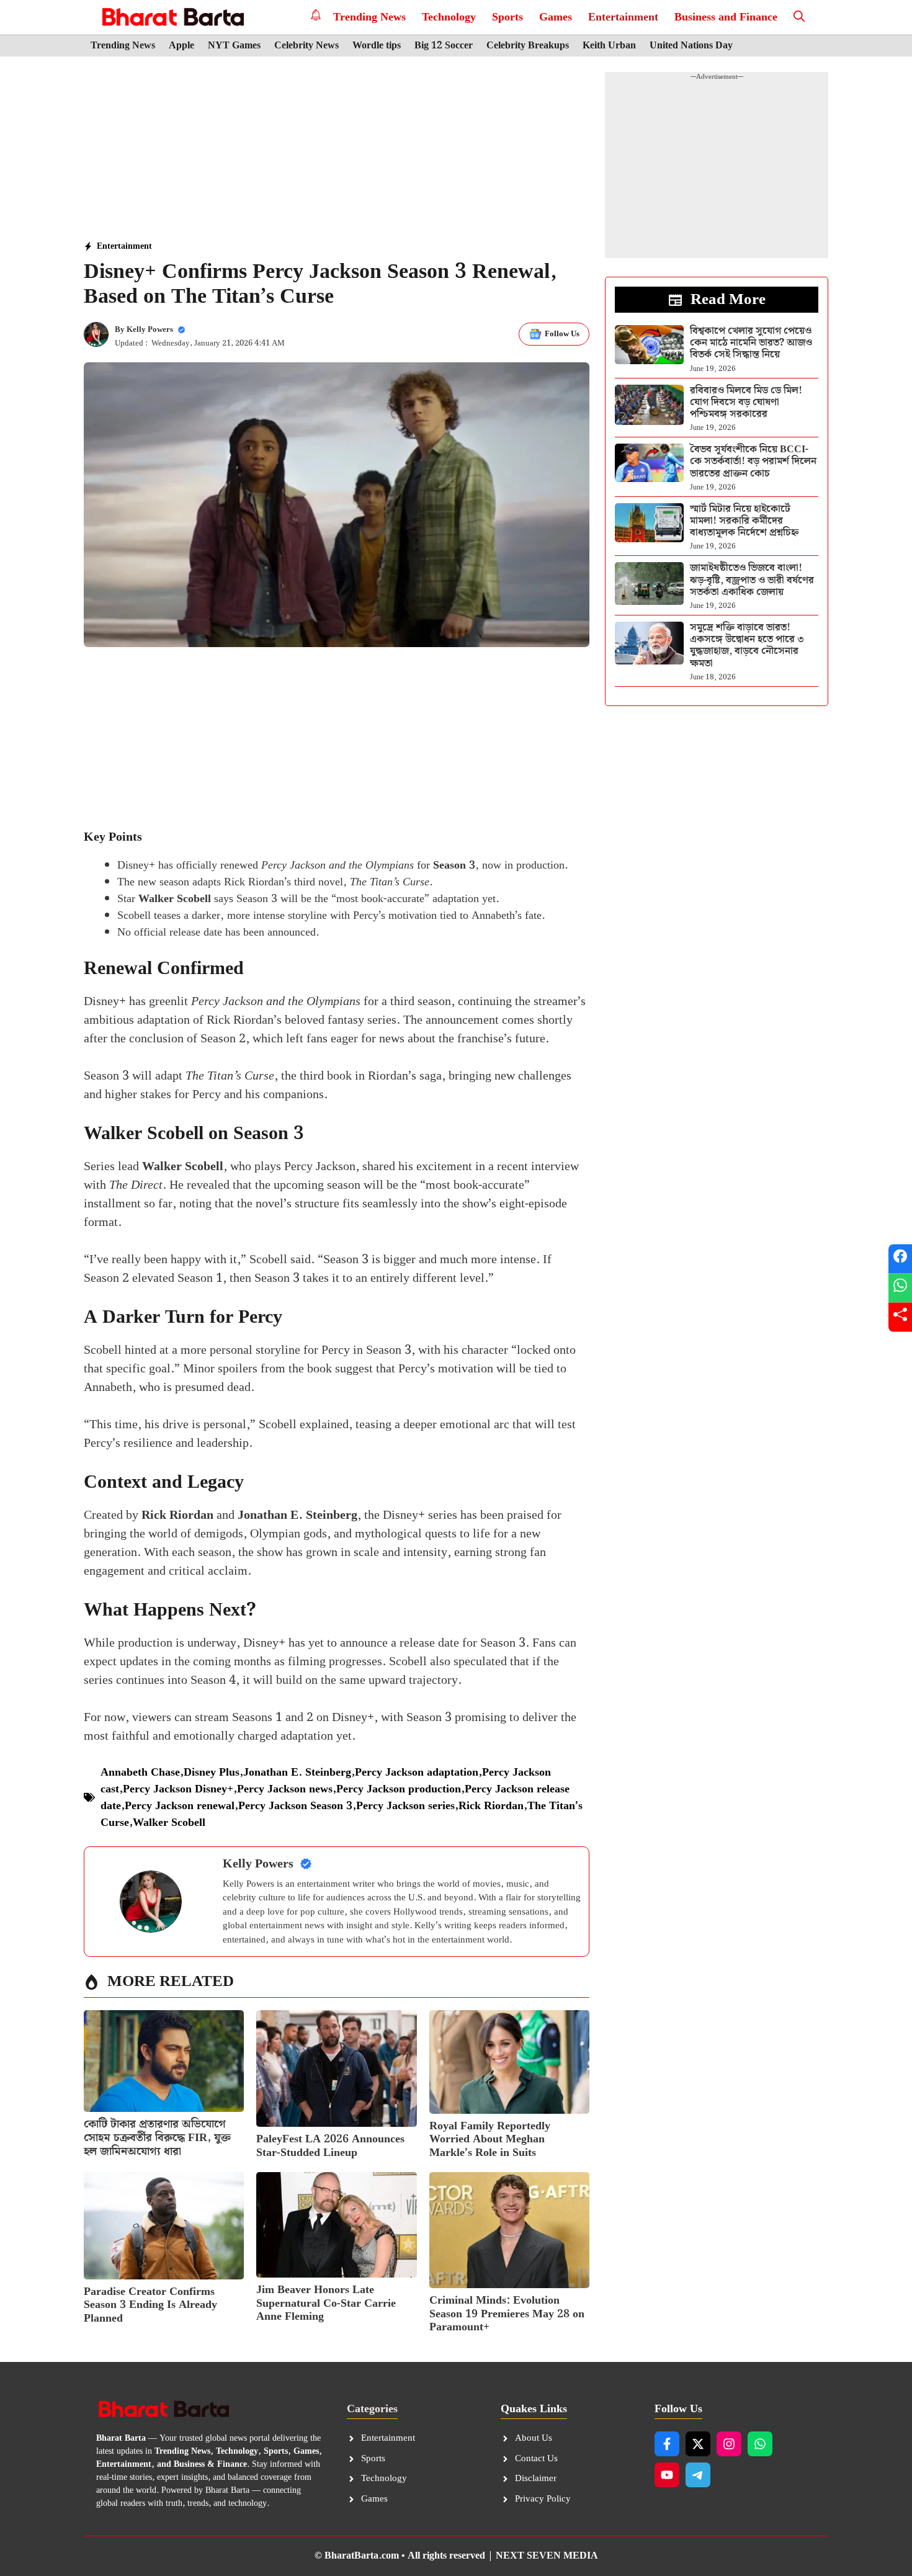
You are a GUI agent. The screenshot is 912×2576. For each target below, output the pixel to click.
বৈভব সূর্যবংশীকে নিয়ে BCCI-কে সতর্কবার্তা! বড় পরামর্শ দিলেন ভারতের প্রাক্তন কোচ (753, 461)
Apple (181, 46)
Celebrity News (306, 46)
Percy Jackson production (399, 1789)
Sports (507, 17)
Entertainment (623, 17)
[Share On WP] (900, 1288)
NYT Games (234, 46)
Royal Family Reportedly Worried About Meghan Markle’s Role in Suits (490, 2139)
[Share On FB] (900, 1259)
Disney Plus (212, 1772)
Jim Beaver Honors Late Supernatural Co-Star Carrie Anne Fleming (326, 2303)
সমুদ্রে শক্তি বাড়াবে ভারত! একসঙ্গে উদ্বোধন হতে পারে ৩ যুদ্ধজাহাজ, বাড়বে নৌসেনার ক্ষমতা (747, 646)
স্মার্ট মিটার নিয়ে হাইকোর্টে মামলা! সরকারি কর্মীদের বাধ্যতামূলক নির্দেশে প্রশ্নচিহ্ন (744, 521)
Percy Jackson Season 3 (295, 1806)
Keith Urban (609, 46)
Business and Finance (726, 17)
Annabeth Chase (140, 1772)
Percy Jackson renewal (180, 1806)
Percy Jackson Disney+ (178, 1789)
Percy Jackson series (405, 1806)
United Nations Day (691, 46)
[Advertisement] (337, 150)
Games (556, 17)
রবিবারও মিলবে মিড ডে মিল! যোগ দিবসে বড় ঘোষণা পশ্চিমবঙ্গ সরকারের (746, 402)
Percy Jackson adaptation (417, 1772)
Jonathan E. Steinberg (297, 1772)
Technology (449, 17)
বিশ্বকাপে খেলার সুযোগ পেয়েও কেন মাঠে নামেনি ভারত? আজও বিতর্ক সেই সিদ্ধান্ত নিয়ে (751, 343)
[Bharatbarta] (172, 17)
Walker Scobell (169, 1822)
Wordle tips (377, 46)
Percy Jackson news (285, 1789)
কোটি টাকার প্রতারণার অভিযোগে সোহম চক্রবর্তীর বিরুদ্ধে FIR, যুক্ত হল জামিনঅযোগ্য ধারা (157, 2137)
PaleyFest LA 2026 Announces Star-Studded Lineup (330, 2146)
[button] (799, 17)
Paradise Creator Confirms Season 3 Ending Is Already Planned (150, 2305)
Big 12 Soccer (444, 46)
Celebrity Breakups (528, 46)
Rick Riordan (491, 1806)
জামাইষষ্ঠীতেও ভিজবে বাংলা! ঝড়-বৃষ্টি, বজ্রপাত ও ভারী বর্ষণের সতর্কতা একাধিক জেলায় (752, 580)
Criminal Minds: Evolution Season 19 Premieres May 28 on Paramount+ (507, 2314)
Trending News (369, 17)
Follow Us (562, 334)
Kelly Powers (150, 330)
